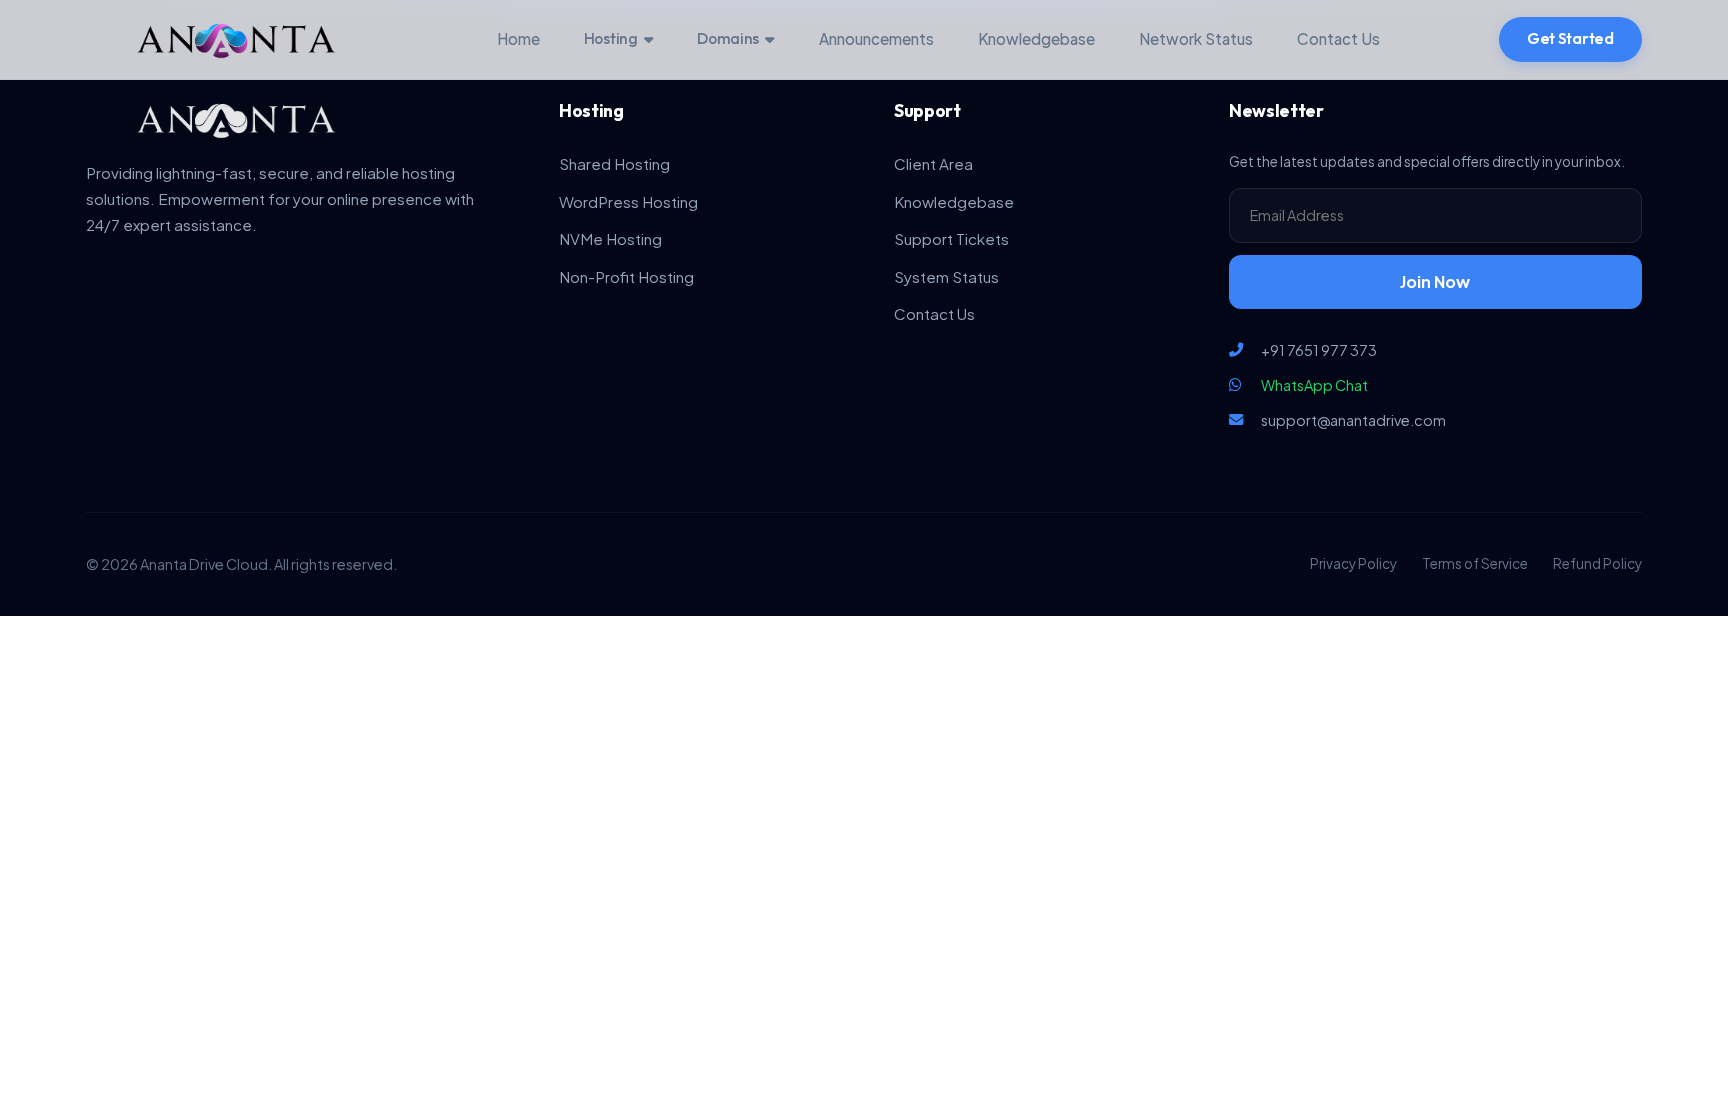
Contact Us (1338, 38)
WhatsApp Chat (1314, 385)
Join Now (1435, 281)
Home (518, 38)
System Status (946, 276)
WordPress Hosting (628, 201)
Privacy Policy (1353, 563)
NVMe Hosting (610, 238)
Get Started (1570, 38)
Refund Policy (1597, 563)
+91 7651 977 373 (1319, 350)
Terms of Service (1475, 563)
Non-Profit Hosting (626, 276)
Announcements (876, 38)
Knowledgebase (1036, 38)
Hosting (611, 38)
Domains (728, 38)
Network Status (1196, 38)
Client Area (933, 163)
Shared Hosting (614, 163)
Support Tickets (951, 238)
